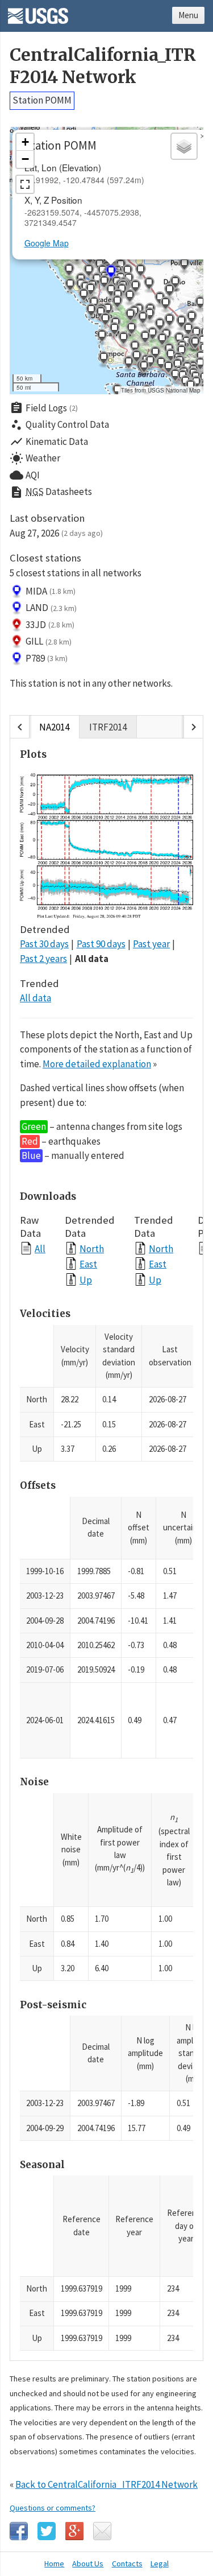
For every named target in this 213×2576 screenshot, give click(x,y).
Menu (188, 15)
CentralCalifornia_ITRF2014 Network (103, 66)
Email (102, 2531)
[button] (123, 340)
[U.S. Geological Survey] (38, 12)
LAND (51, 608)
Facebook (19, 2531)
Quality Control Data (59, 425)
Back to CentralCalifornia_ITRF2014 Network (106, 2484)
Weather (35, 459)
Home (54, 2563)
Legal (160, 2563)
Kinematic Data (49, 441)
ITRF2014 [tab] (108, 727)
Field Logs (44, 408)
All (40, 1248)
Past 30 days (44, 944)
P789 (47, 658)
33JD (50, 625)
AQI (25, 475)
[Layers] (184, 146)
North (92, 1248)
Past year (151, 944)
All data (92, 959)
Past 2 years (43, 959)
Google (74, 2531)
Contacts (127, 2563)
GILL (49, 641)
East (88, 1264)
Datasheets (51, 492)
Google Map (47, 243)
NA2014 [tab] (54, 727)
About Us (88, 2563)
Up (86, 1280)
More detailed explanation (97, 1064)
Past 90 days (101, 944)
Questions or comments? (53, 2508)
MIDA (51, 591)
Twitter (47, 2531)
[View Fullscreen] (25, 184)
